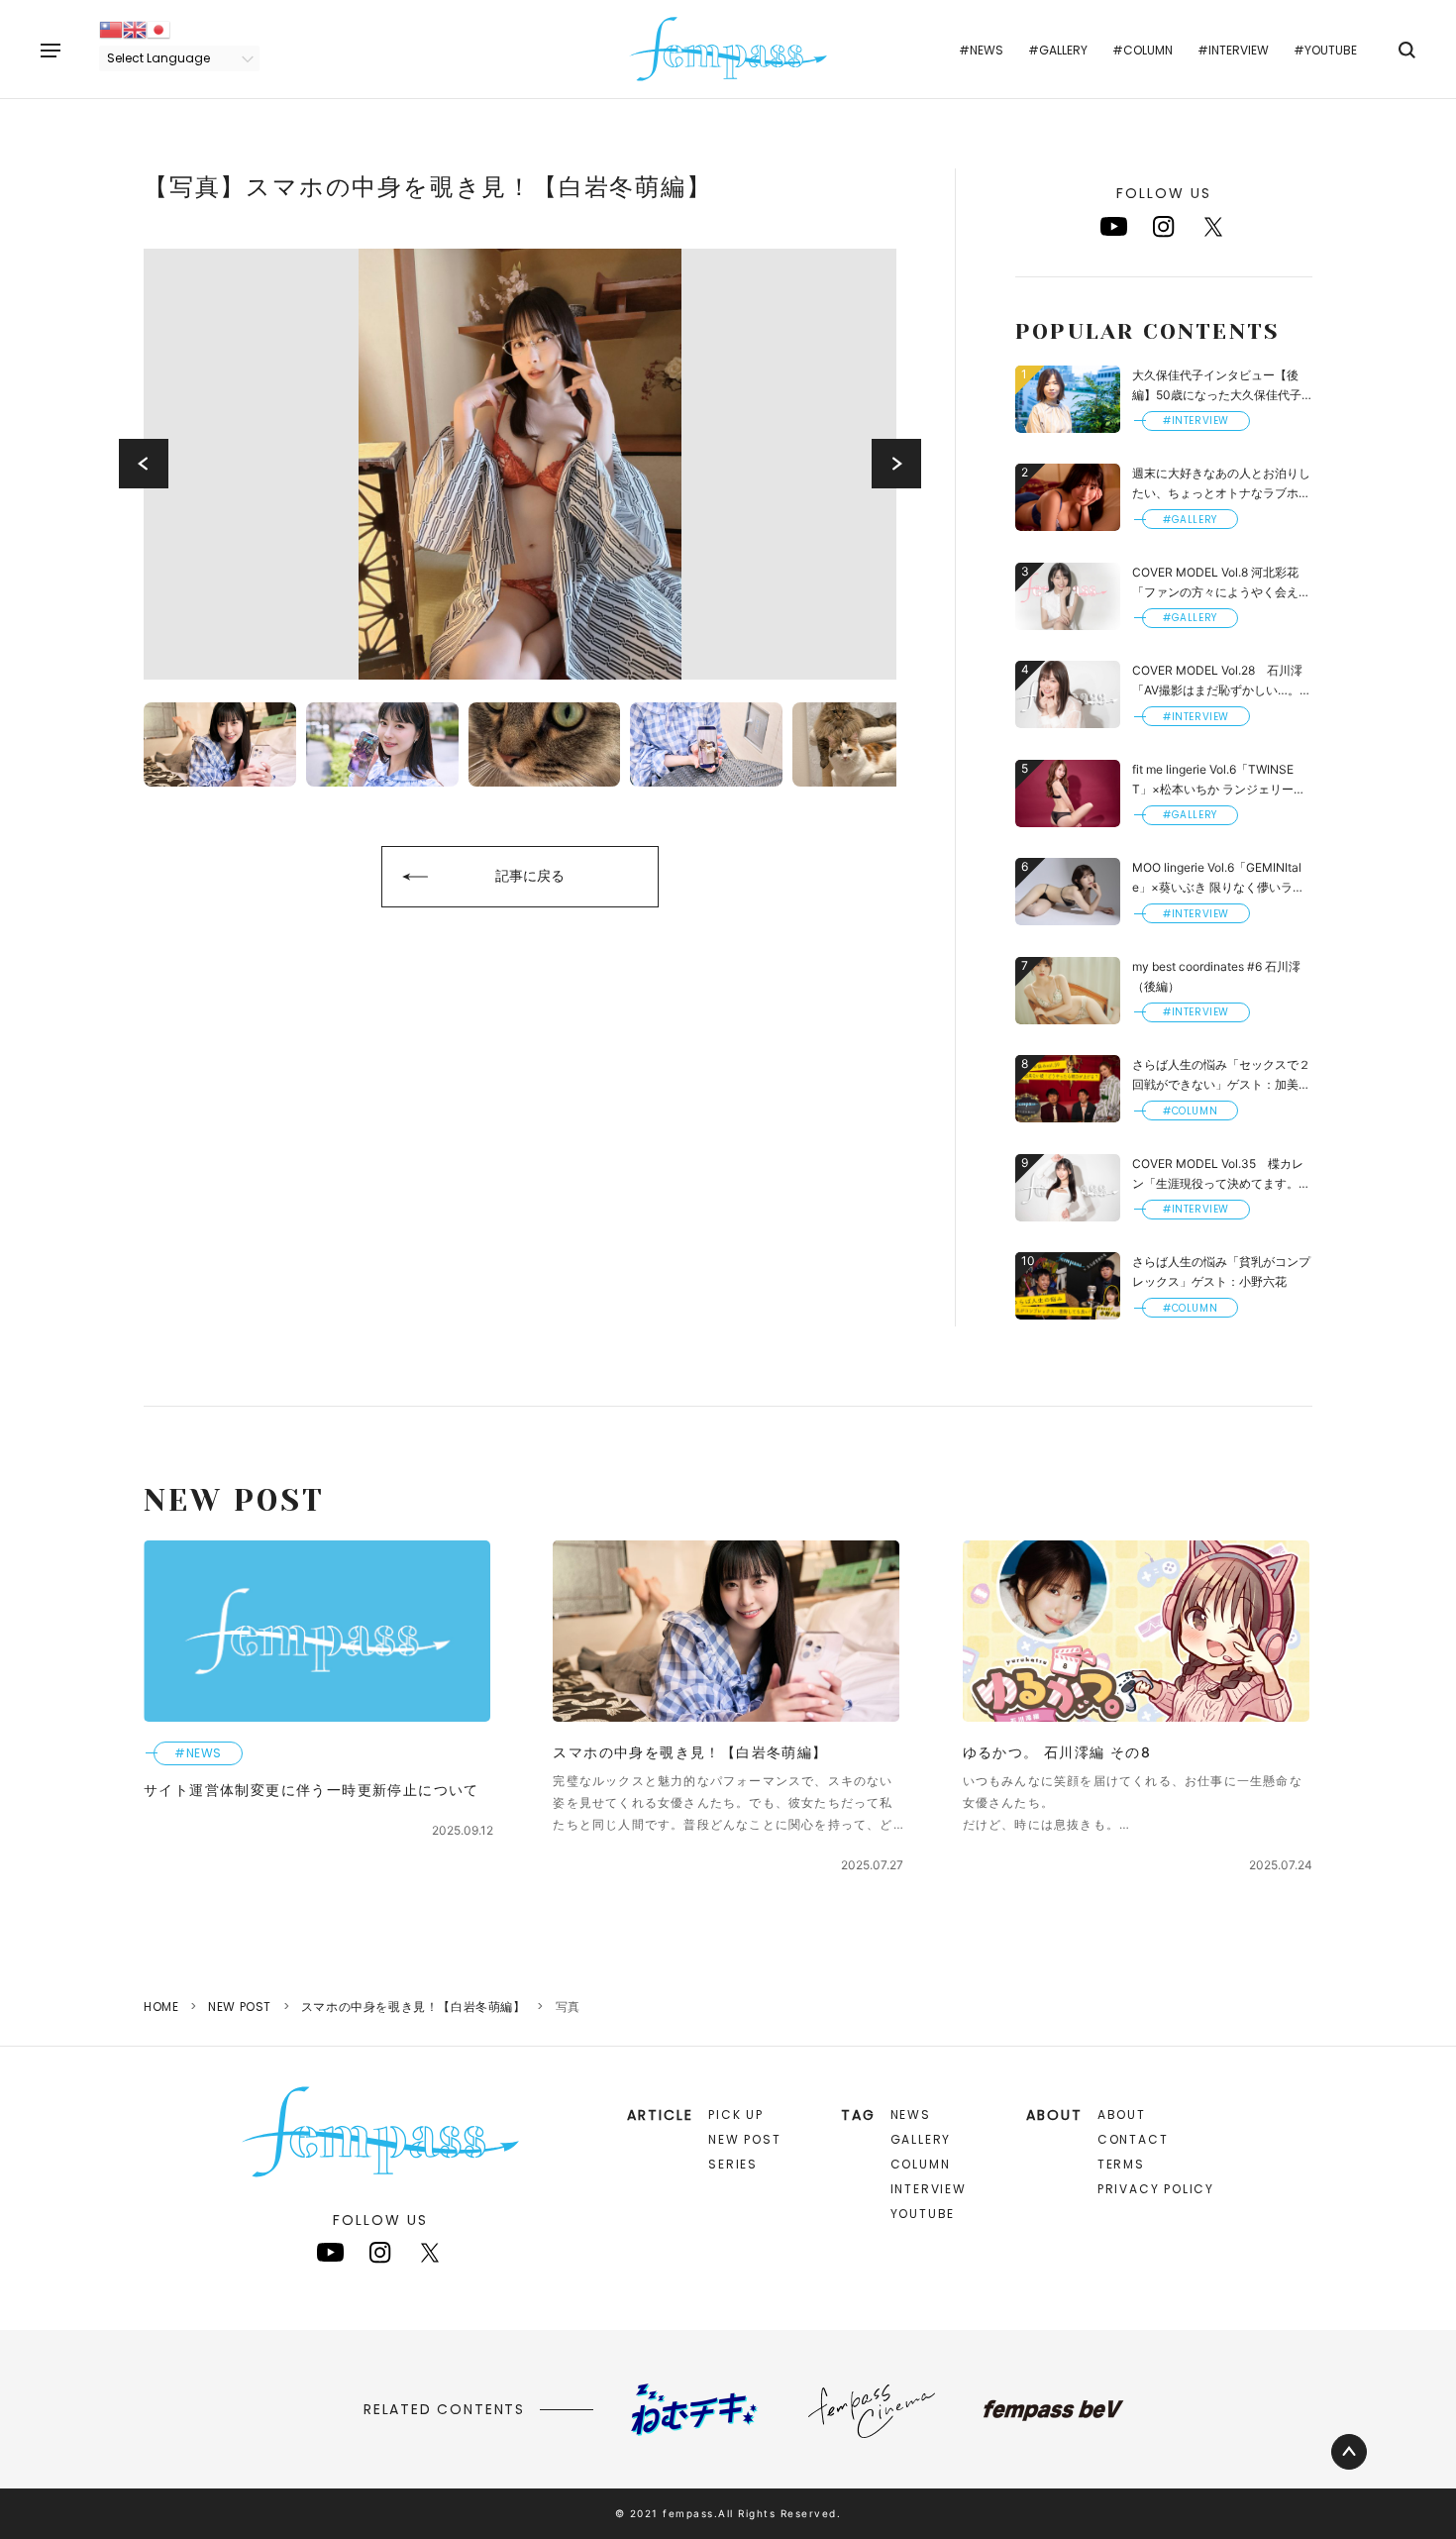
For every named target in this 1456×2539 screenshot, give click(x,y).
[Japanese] (158, 28)
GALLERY (921, 2139)
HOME (161, 2007)
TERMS (1121, 2164)
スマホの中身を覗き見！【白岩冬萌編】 (414, 2007)
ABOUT (1122, 2115)
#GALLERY (1058, 50)
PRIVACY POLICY (1156, 2189)
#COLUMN (1143, 50)
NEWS (911, 2115)
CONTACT (1133, 2139)
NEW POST (240, 2007)
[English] (135, 28)
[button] (144, 464)
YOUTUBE (923, 2214)
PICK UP (736, 2115)
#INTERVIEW (1233, 50)
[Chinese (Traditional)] (111, 28)
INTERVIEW (929, 2189)
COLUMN (921, 2164)
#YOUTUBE (1325, 50)
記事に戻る (530, 875)
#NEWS (981, 50)
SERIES (733, 2164)
